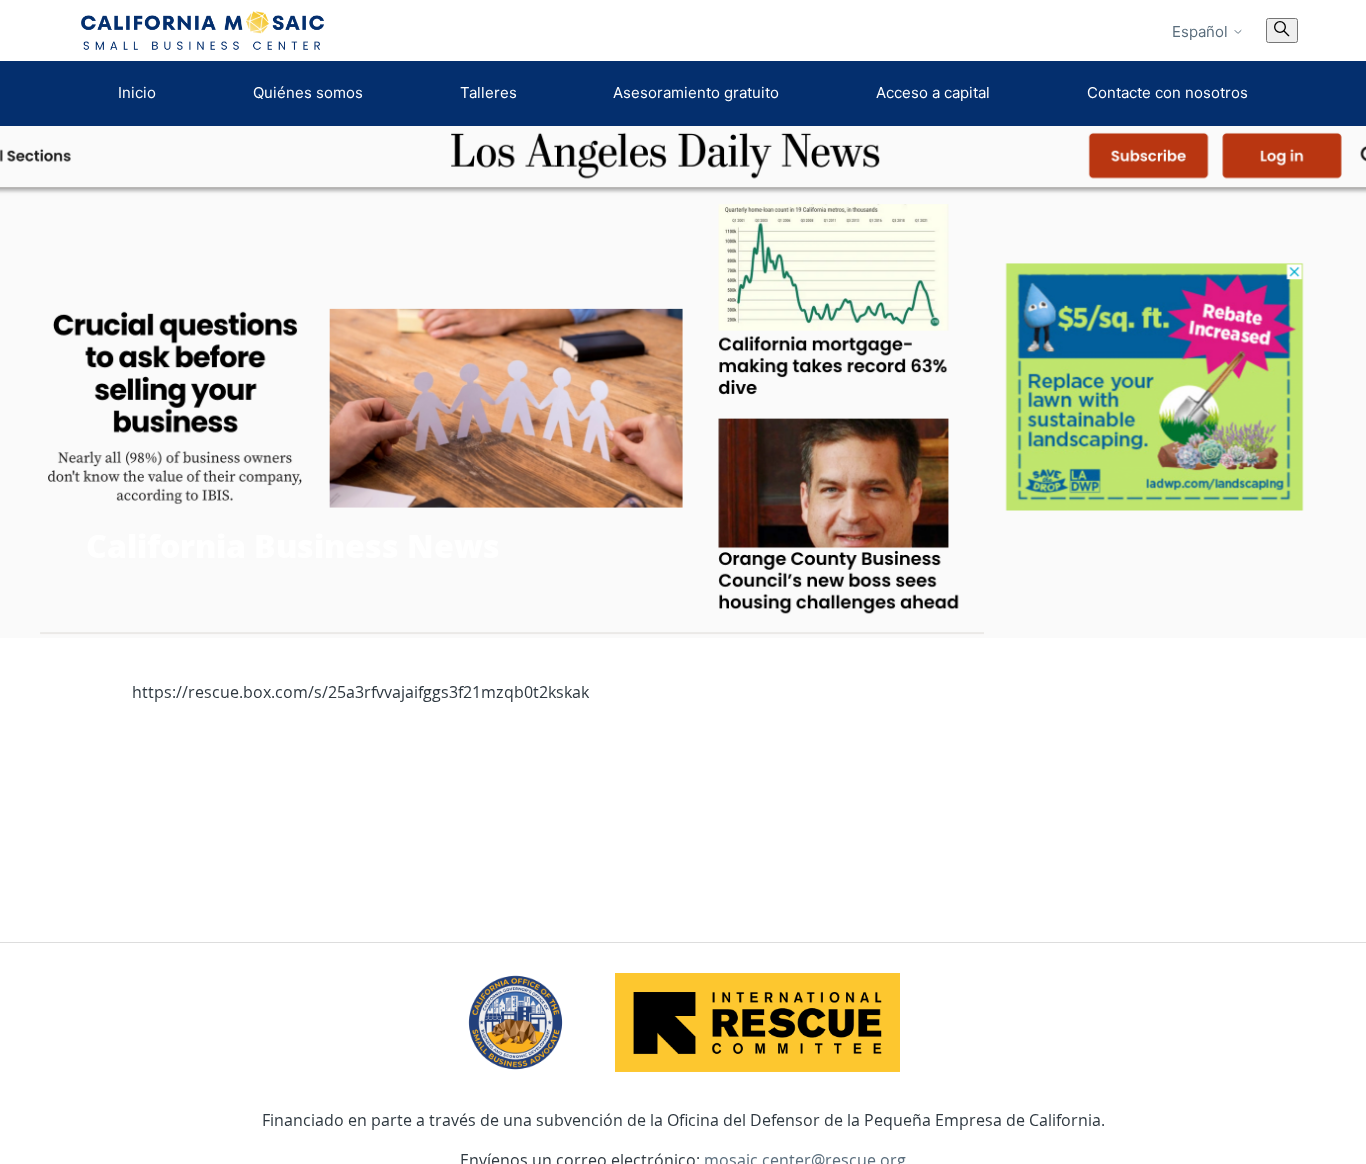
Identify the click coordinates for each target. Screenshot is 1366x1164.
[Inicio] (203, 30)
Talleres (488, 92)
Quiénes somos (308, 92)
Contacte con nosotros (1167, 92)
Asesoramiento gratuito (696, 92)
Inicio (137, 92)
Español (1202, 31)
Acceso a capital (933, 92)
